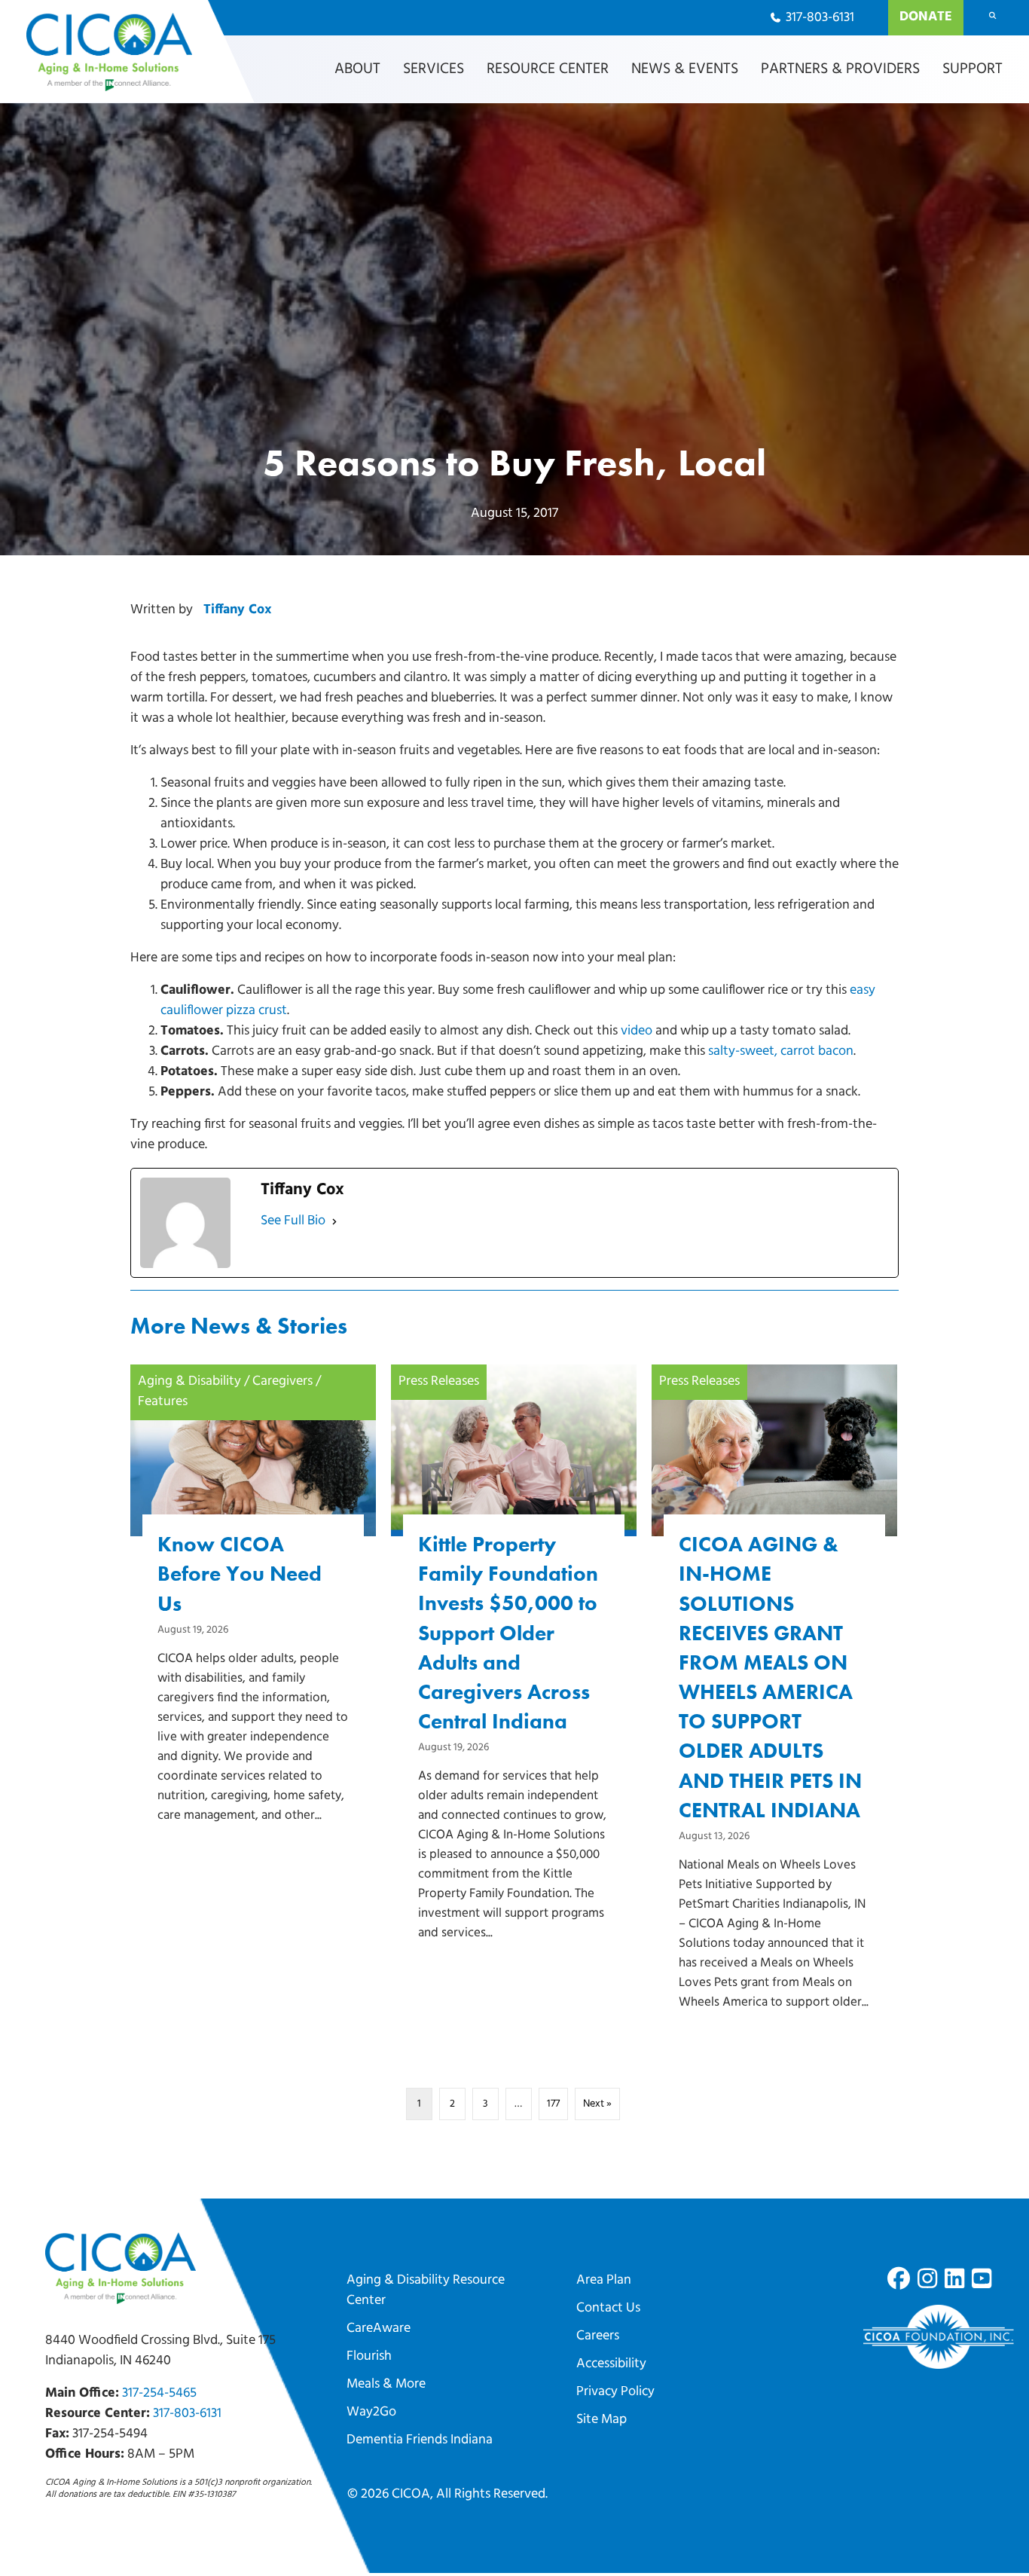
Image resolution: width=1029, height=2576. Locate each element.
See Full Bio (293, 1221)
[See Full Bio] (334, 1222)
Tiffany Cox (237, 610)
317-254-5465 (159, 2394)
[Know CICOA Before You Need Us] (253, 1620)
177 (553, 2104)
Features (163, 1402)
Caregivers (282, 1382)
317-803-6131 (187, 2414)
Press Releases (439, 1382)
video (637, 1031)
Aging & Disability (189, 1382)
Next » (597, 2104)
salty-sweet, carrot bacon (781, 1052)
